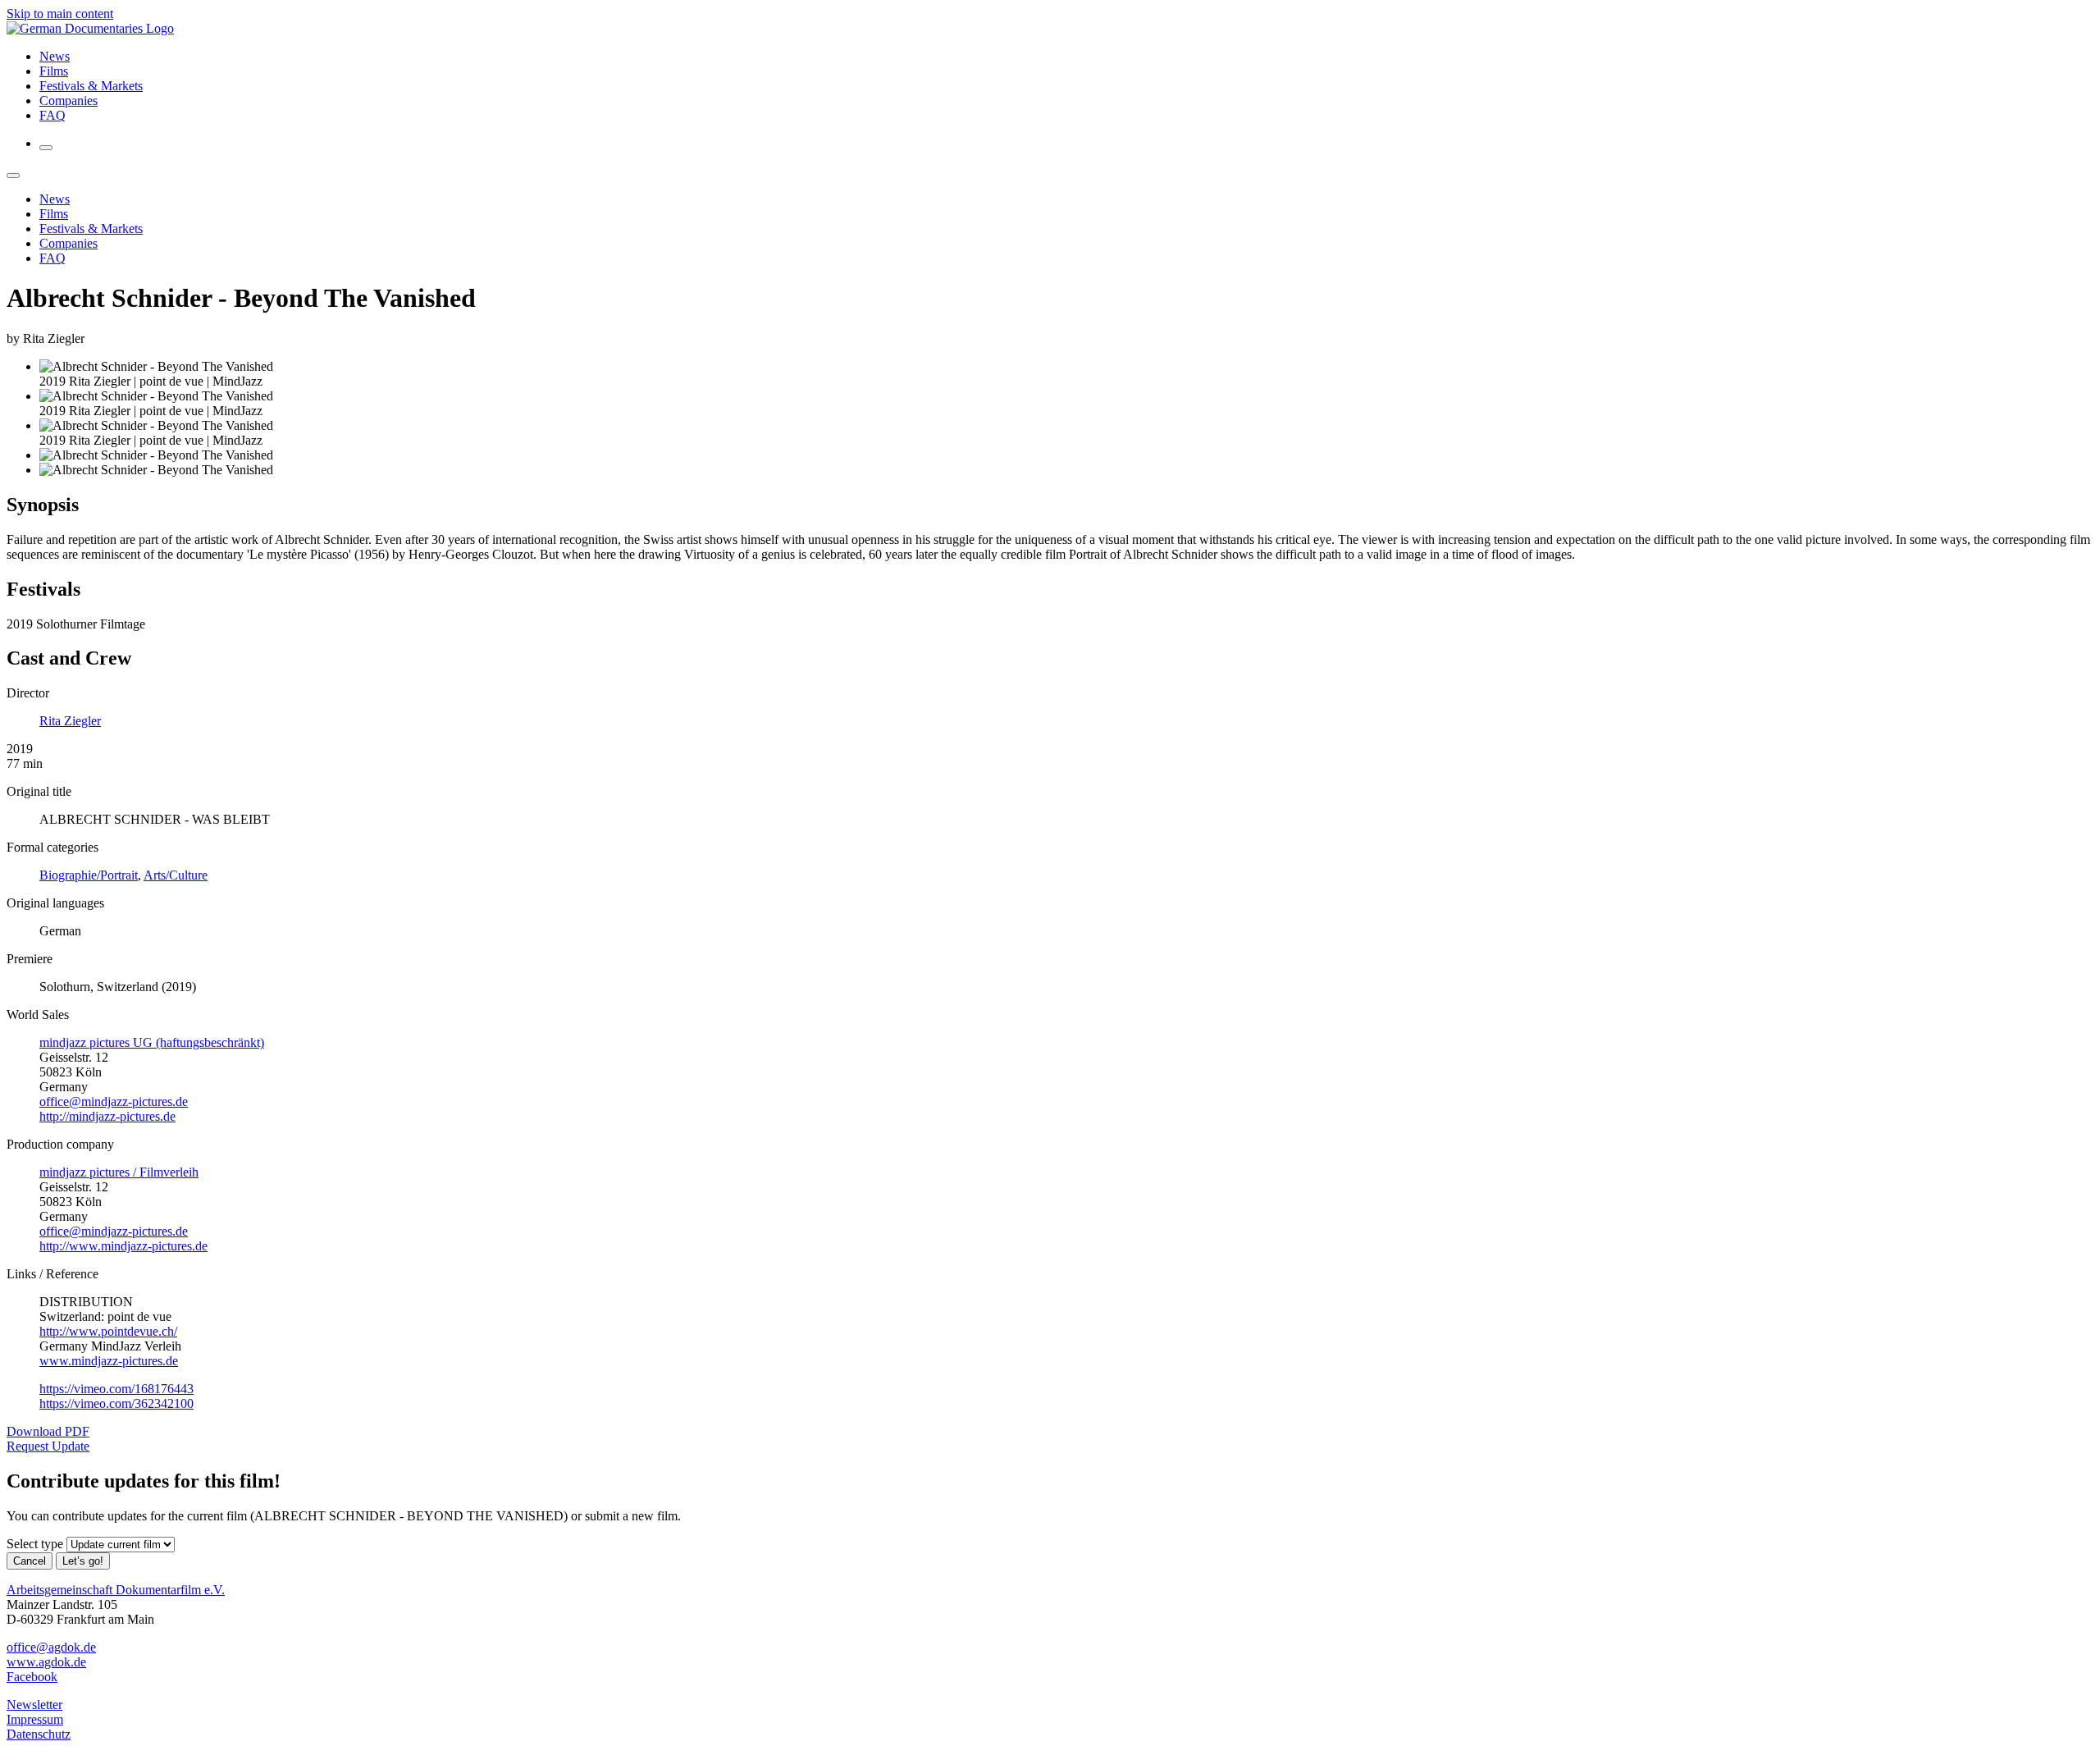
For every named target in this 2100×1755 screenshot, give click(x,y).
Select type (35, 1544)
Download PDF (48, 1431)
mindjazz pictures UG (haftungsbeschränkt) (152, 1042)
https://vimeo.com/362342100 (116, 1403)
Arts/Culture (176, 875)
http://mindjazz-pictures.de (107, 1116)
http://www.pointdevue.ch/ (108, 1331)
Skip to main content (60, 14)
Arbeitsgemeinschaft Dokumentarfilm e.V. (116, 1590)
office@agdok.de (51, 1647)
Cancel (30, 1561)
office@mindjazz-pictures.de (114, 1101)
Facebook (32, 1677)
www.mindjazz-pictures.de (109, 1361)
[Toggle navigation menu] (46, 148)
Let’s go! (83, 1561)
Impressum (35, 1719)
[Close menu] (13, 176)
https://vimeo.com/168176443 (116, 1389)
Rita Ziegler (70, 721)
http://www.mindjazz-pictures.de (123, 1246)
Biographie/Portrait (89, 875)
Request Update (48, 1446)
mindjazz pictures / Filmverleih (119, 1172)
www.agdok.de (46, 1662)
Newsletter (34, 1705)
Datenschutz (39, 1734)
